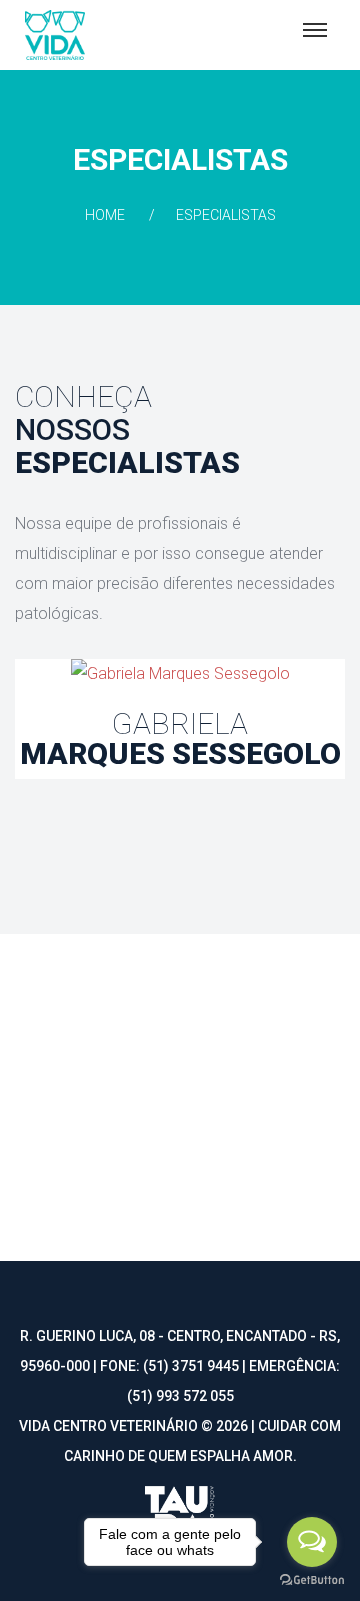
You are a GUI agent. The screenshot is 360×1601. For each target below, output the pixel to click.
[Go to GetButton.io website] (312, 1580)
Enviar (315, 1141)
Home (105, 215)
